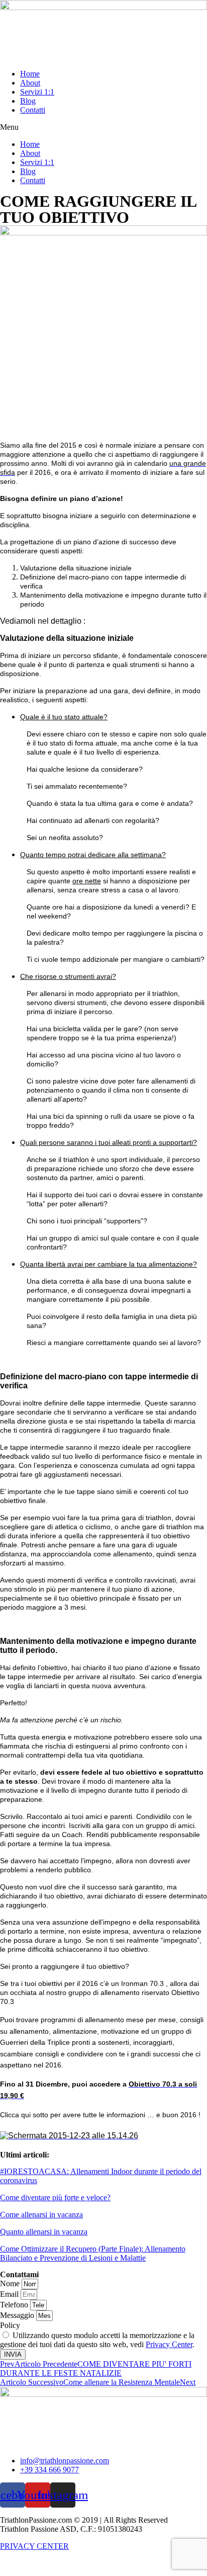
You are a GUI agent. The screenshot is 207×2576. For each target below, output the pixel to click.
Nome (11, 2283)
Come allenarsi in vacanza (41, 2215)
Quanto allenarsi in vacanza (44, 2232)
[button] (103, 127)
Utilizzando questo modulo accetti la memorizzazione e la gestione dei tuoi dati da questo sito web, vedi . (97, 2340)
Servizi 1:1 (37, 92)
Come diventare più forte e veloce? (55, 2197)
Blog (28, 101)
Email (10, 2294)
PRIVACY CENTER (34, 2546)
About (30, 83)
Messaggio (18, 2315)
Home (30, 74)
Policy (10, 2325)
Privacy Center (169, 2344)
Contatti (33, 110)
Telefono (15, 2305)
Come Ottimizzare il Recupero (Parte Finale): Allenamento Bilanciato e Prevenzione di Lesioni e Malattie (93, 2253)
